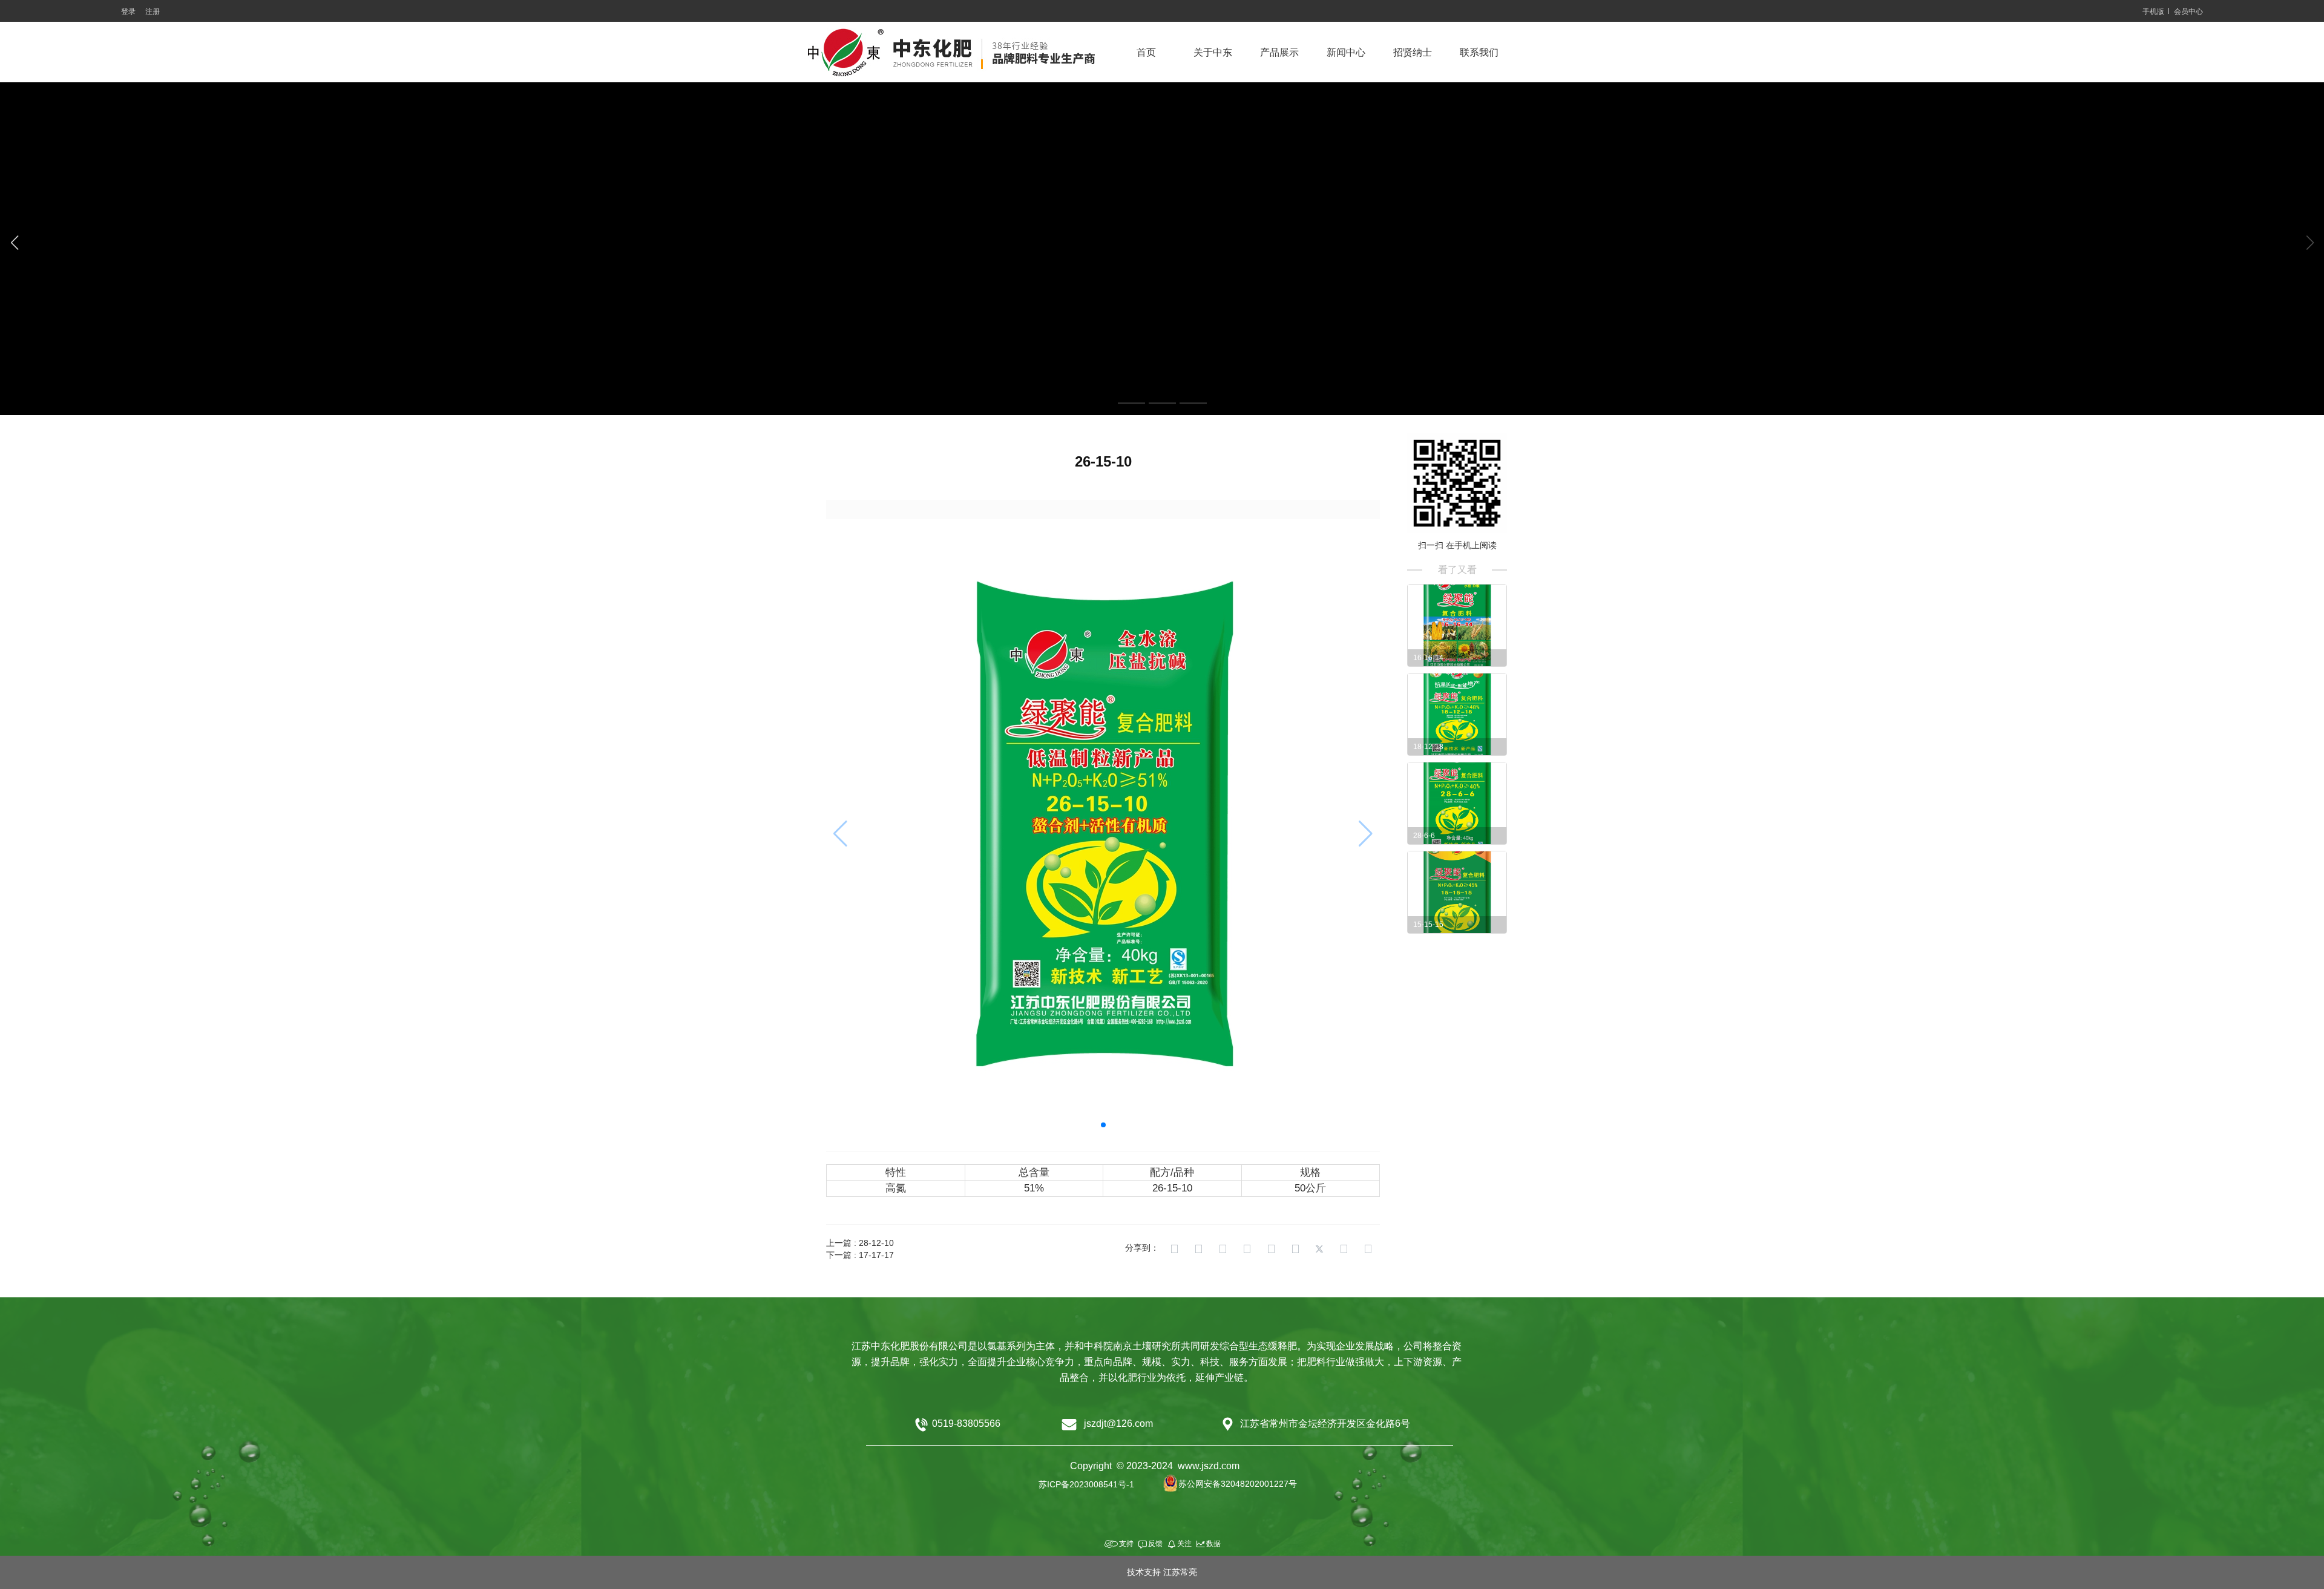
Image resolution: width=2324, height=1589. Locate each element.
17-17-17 (876, 1255)
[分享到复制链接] (1174, 1249)
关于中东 (1213, 52)
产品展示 (1279, 52)
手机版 (2153, 11)
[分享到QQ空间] (1198, 1249)
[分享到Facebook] (1295, 1249)
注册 (153, 11)
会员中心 (2188, 11)
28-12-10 (876, 1243)
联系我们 (1479, 52)
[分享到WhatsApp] (1368, 1249)
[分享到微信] (1271, 1249)
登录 (128, 11)
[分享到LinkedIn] (1344, 1249)
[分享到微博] (1247, 1249)
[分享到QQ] (1223, 1249)
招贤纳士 (1413, 52)
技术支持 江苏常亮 (1162, 1572)
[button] (1131, 403)
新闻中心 (1346, 52)
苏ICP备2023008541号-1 (1086, 1484)
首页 (1146, 52)
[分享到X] (1319, 1249)
